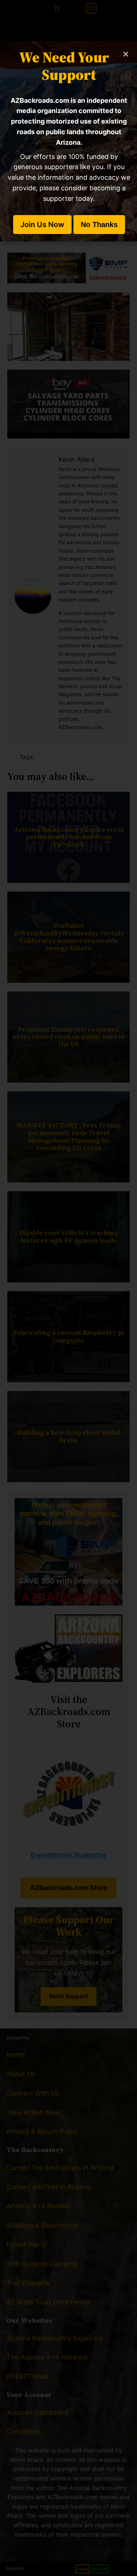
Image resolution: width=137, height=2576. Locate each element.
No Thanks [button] (99, 225)
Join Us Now (42, 225)
